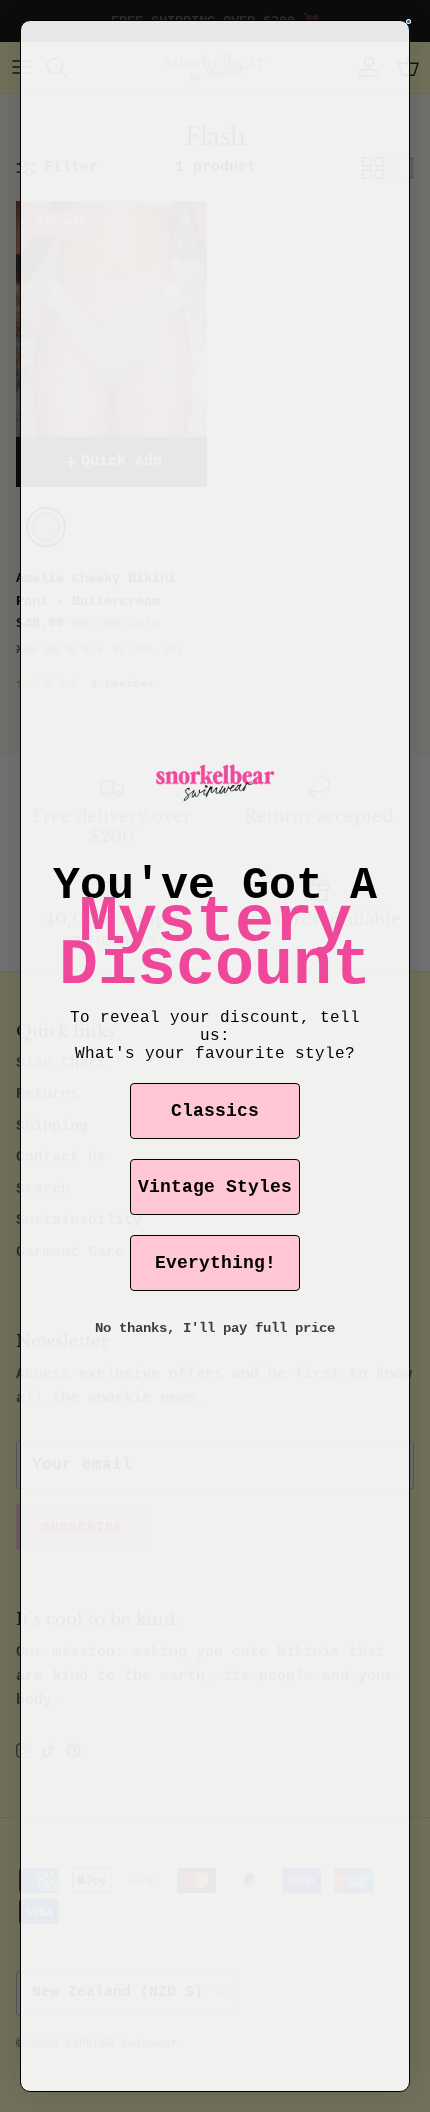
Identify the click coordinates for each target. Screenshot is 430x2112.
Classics (215, 1111)
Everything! (215, 1263)
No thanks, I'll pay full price (215, 1328)
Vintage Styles (215, 1187)
